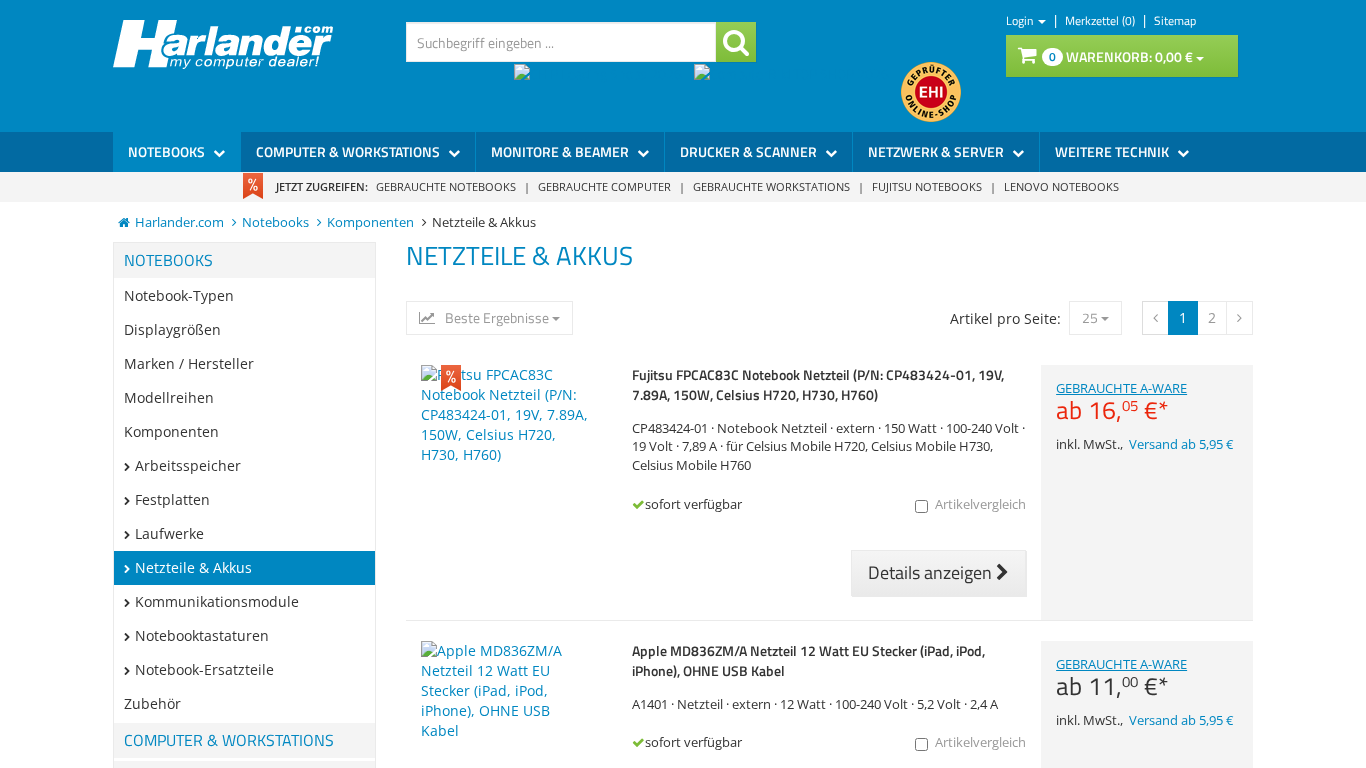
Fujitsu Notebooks (927, 186)
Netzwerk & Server (937, 151)
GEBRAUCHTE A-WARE (1121, 402)
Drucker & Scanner (750, 151)
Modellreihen (169, 397)
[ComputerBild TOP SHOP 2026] (797, 92)
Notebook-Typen (179, 295)
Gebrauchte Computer (604, 186)
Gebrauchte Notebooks (446, 186)
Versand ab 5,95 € (1181, 444)
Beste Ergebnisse (497, 318)
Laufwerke (169, 533)
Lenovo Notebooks (1061, 186)
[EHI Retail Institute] (931, 92)
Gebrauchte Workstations (771, 186)
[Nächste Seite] (1155, 318)
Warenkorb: (1121, 56)
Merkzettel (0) (1101, 20)
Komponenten (171, 431)
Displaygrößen (172, 329)
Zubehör (152, 703)
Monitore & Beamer (561, 151)
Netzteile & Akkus (193, 567)
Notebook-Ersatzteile (204, 669)
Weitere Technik (1113, 151)
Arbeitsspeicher (188, 465)
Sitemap (1175, 20)
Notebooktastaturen (202, 635)
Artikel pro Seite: (1005, 318)
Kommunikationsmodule (217, 601)
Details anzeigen (932, 572)
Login (1021, 20)
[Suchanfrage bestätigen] (736, 42)
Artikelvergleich (980, 504)
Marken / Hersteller (189, 363)
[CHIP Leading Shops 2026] (604, 92)
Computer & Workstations (349, 151)
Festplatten (172, 499)
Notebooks (168, 151)
